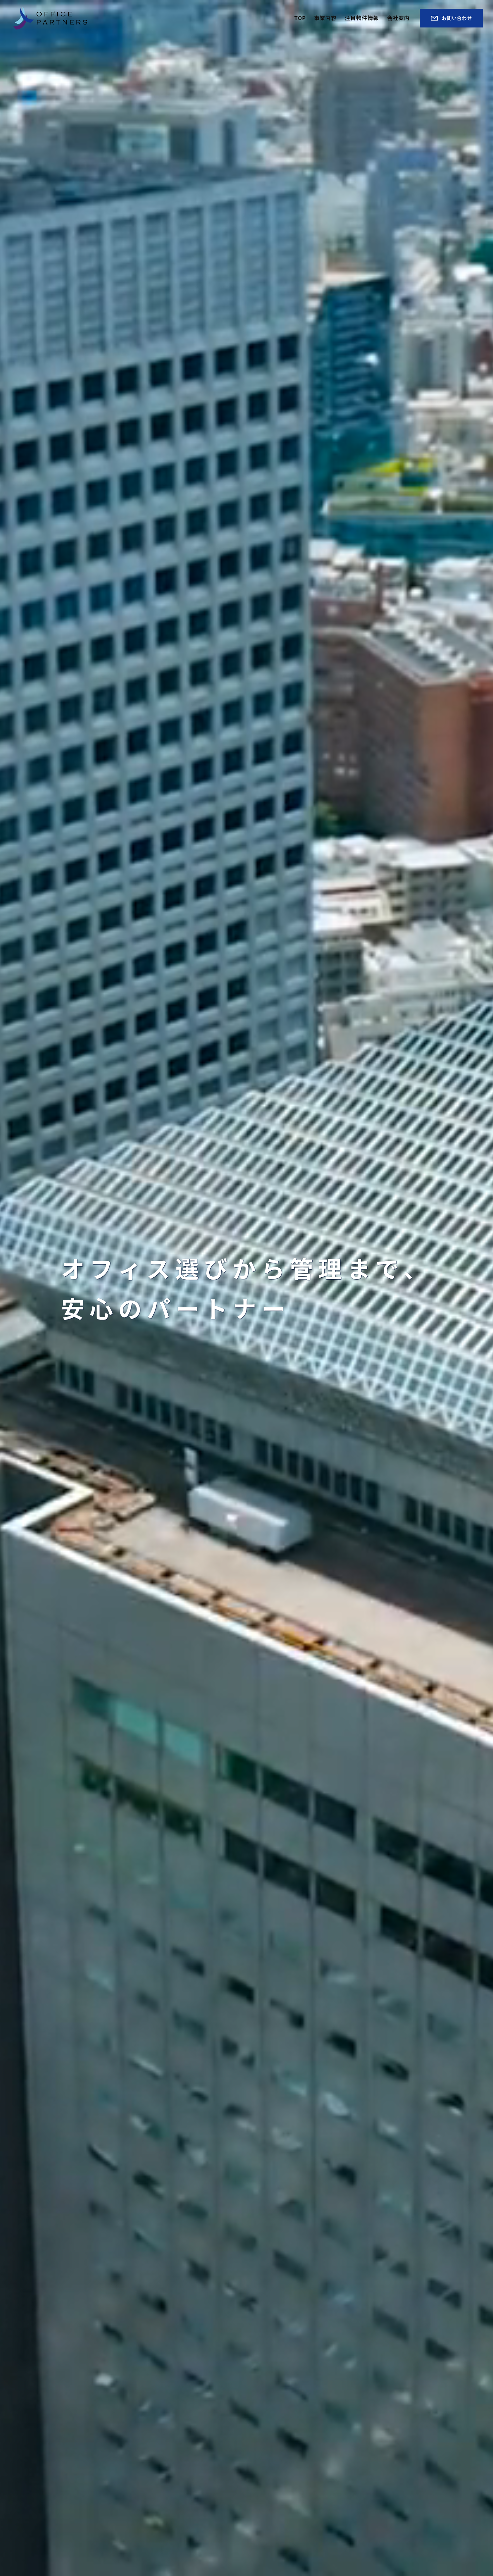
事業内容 (325, 18)
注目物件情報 (362, 18)
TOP (300, 18)
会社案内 (398, 18)
